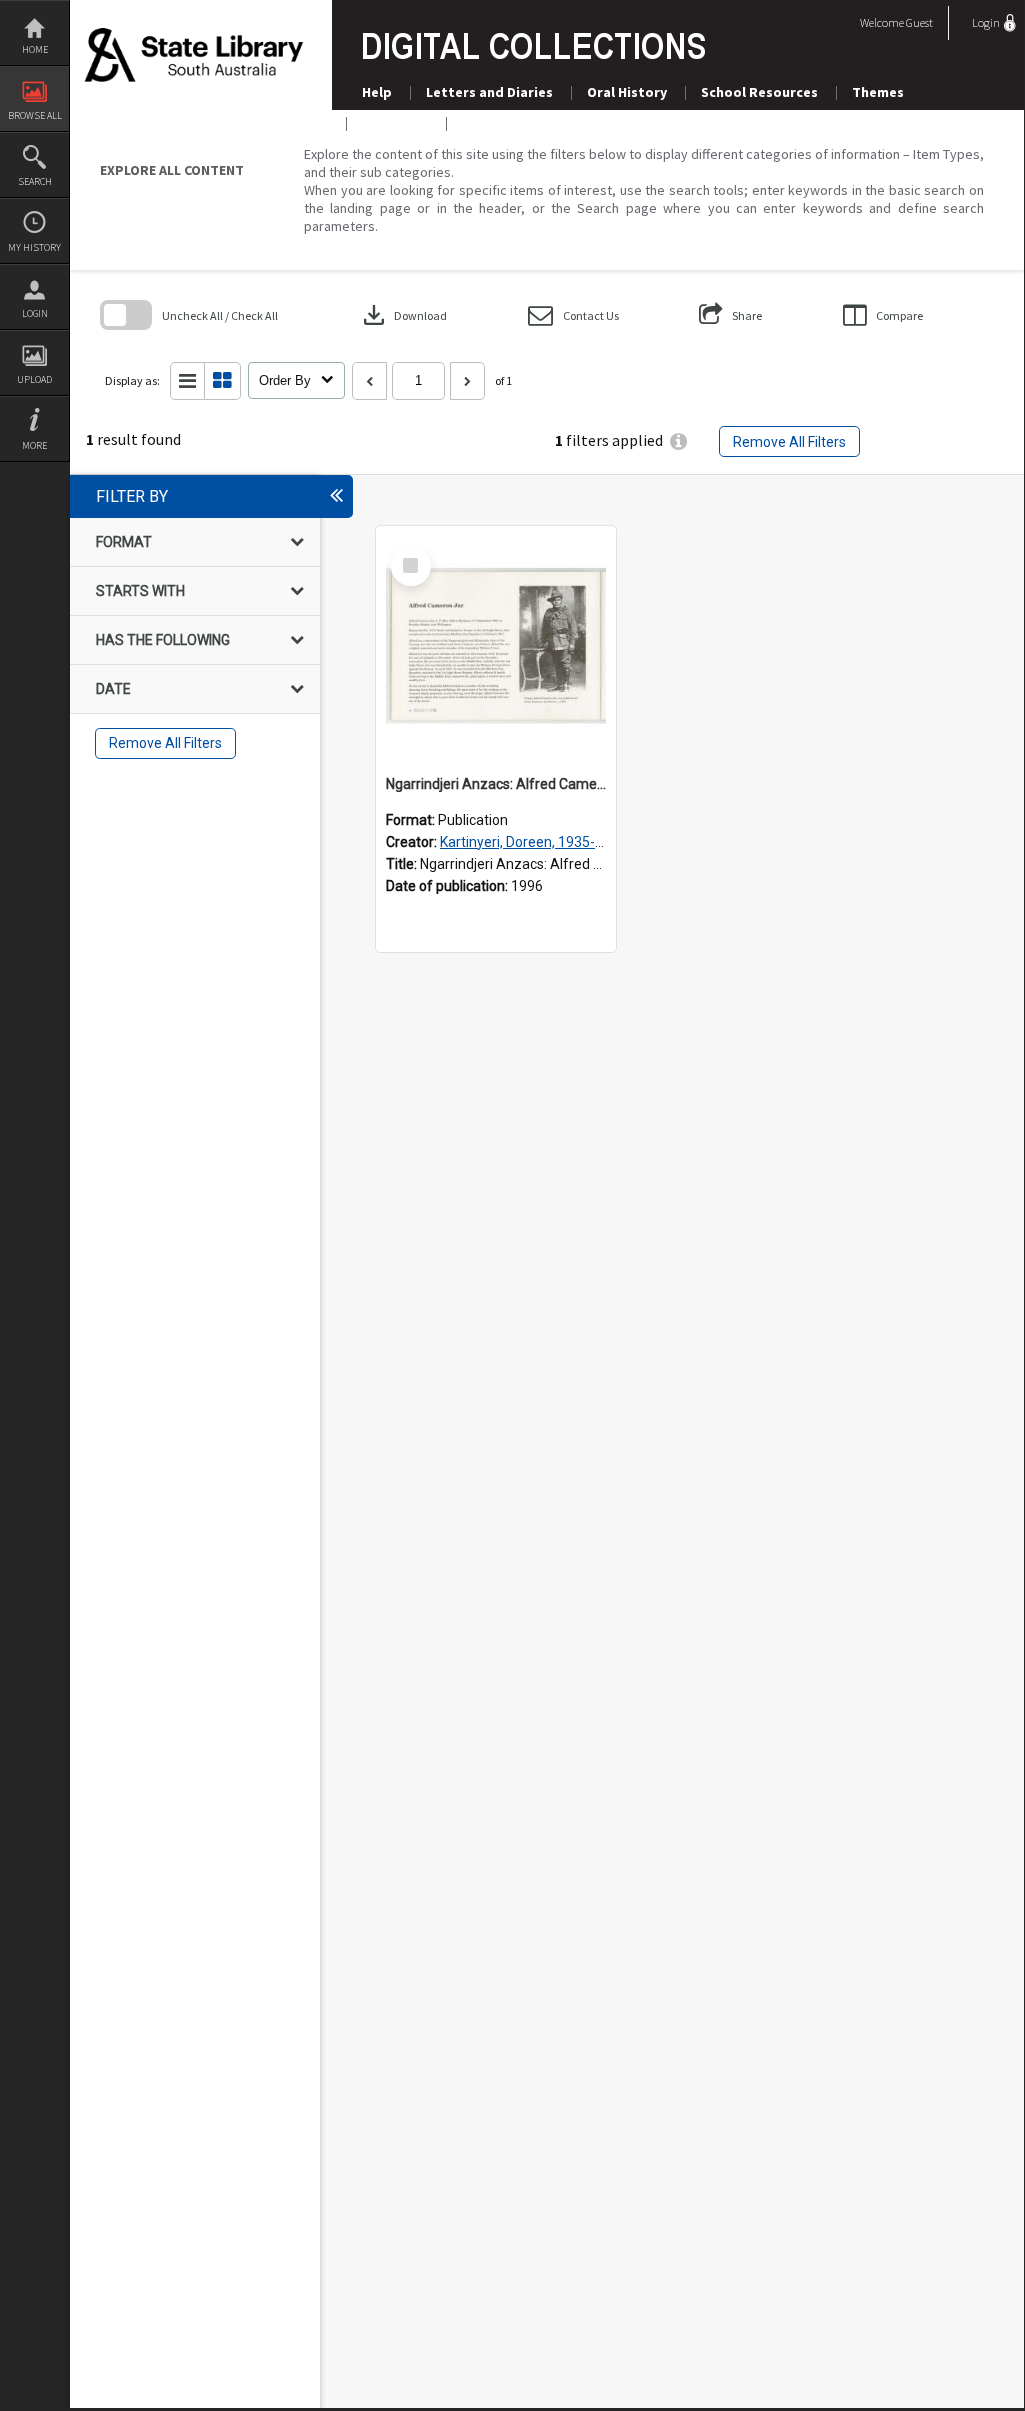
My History (34, 247)
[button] (573, 315)
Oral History (627, 92)
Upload (34, 379)
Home (35, 49)
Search (35, 181)
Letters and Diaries (489, 92)
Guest (919, 22)
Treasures (395, 123)
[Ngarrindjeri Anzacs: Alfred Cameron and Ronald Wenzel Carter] (496, 646)
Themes (878, 92)
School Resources (759, 92)
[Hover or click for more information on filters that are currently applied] (678, 441)
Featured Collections (532, 123)
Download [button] (403, 315)
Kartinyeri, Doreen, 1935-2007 (533, 842)
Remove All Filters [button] (789, 442)
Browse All (35, 115)
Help (377, 92)
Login (35, 313)
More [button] (34, 445)
